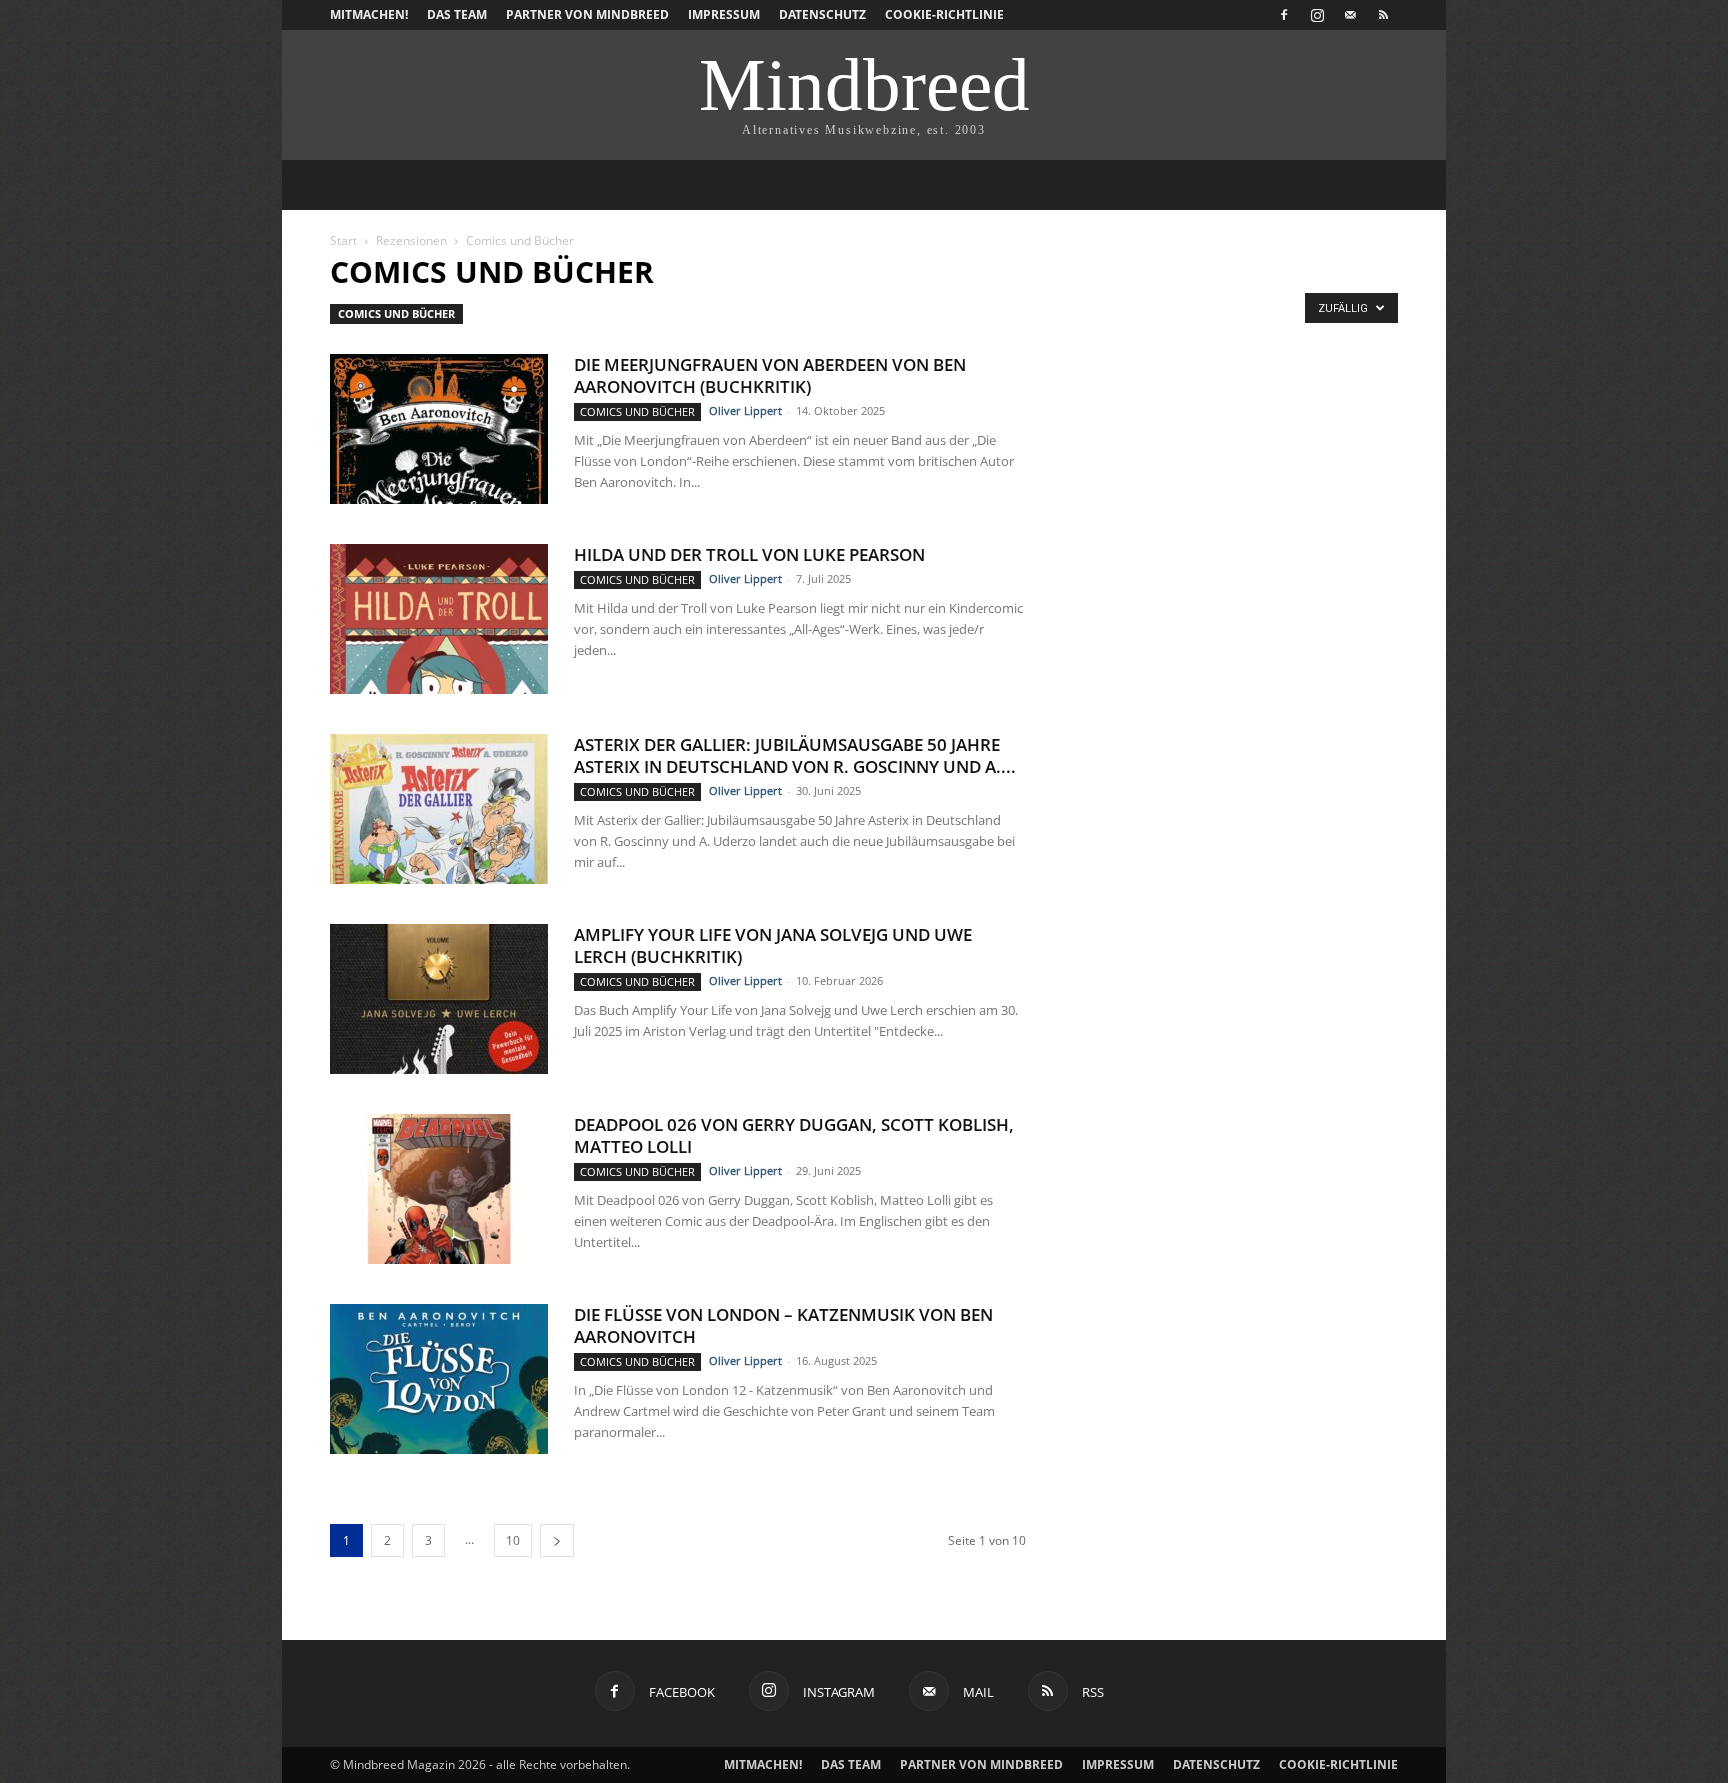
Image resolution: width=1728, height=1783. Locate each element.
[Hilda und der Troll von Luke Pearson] (439, 619)
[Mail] (1350, 15)
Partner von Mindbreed (587, 14)
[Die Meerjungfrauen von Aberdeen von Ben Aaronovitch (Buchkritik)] (439, 429)
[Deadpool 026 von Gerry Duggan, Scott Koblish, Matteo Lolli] (439, 1189)
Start (343, 240)
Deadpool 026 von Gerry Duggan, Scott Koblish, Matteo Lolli (794, 1135)
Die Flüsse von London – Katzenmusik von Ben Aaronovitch (783, 1325)
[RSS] (1383, 15)
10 (513, 1540)
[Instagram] (1317, 15)
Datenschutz (822, 14)
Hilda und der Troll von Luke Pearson (749, 554)
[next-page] (557, 1540)
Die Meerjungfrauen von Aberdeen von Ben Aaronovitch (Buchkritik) (770, 375)
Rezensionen (411, 240)
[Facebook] (1284, 15)
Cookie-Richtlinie (944, 14)
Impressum (724, 14)
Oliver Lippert (745, 410)
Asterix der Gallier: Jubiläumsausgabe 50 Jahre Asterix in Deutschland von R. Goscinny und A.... (795, 755)
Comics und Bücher (396, 313)
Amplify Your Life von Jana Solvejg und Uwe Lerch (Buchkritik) (773, 945)
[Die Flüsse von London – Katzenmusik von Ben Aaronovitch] (439, 1379)
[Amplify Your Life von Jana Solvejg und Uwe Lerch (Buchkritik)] (439, 999)
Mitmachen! (369, 14)
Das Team (457, 14)
